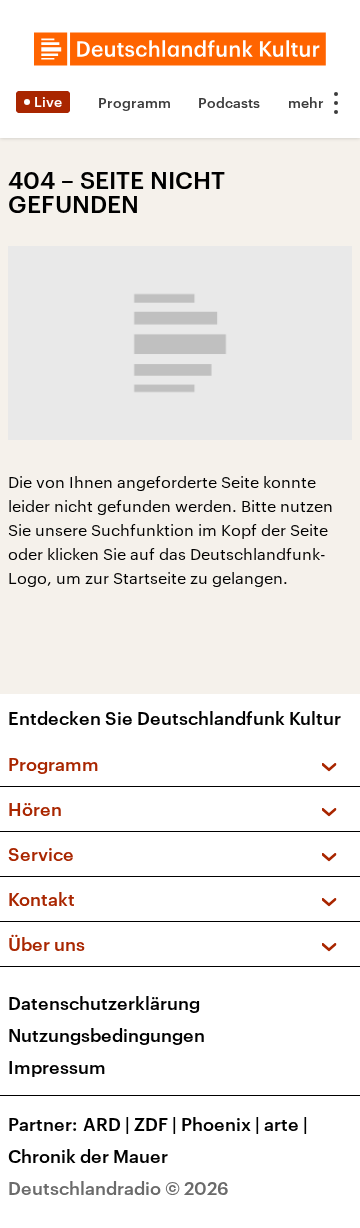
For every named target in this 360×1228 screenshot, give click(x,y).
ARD (106, 1124)
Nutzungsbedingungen (106, 1035)
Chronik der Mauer (88, 1156)
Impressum (57, 1067)
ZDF (155, 1124)
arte (286, 1124)
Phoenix (220, 1124)
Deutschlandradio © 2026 (118, 1188)
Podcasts (229, 102)
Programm (134, 102)
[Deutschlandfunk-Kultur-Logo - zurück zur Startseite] (180, 49)
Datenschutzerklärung (104, 1003)
